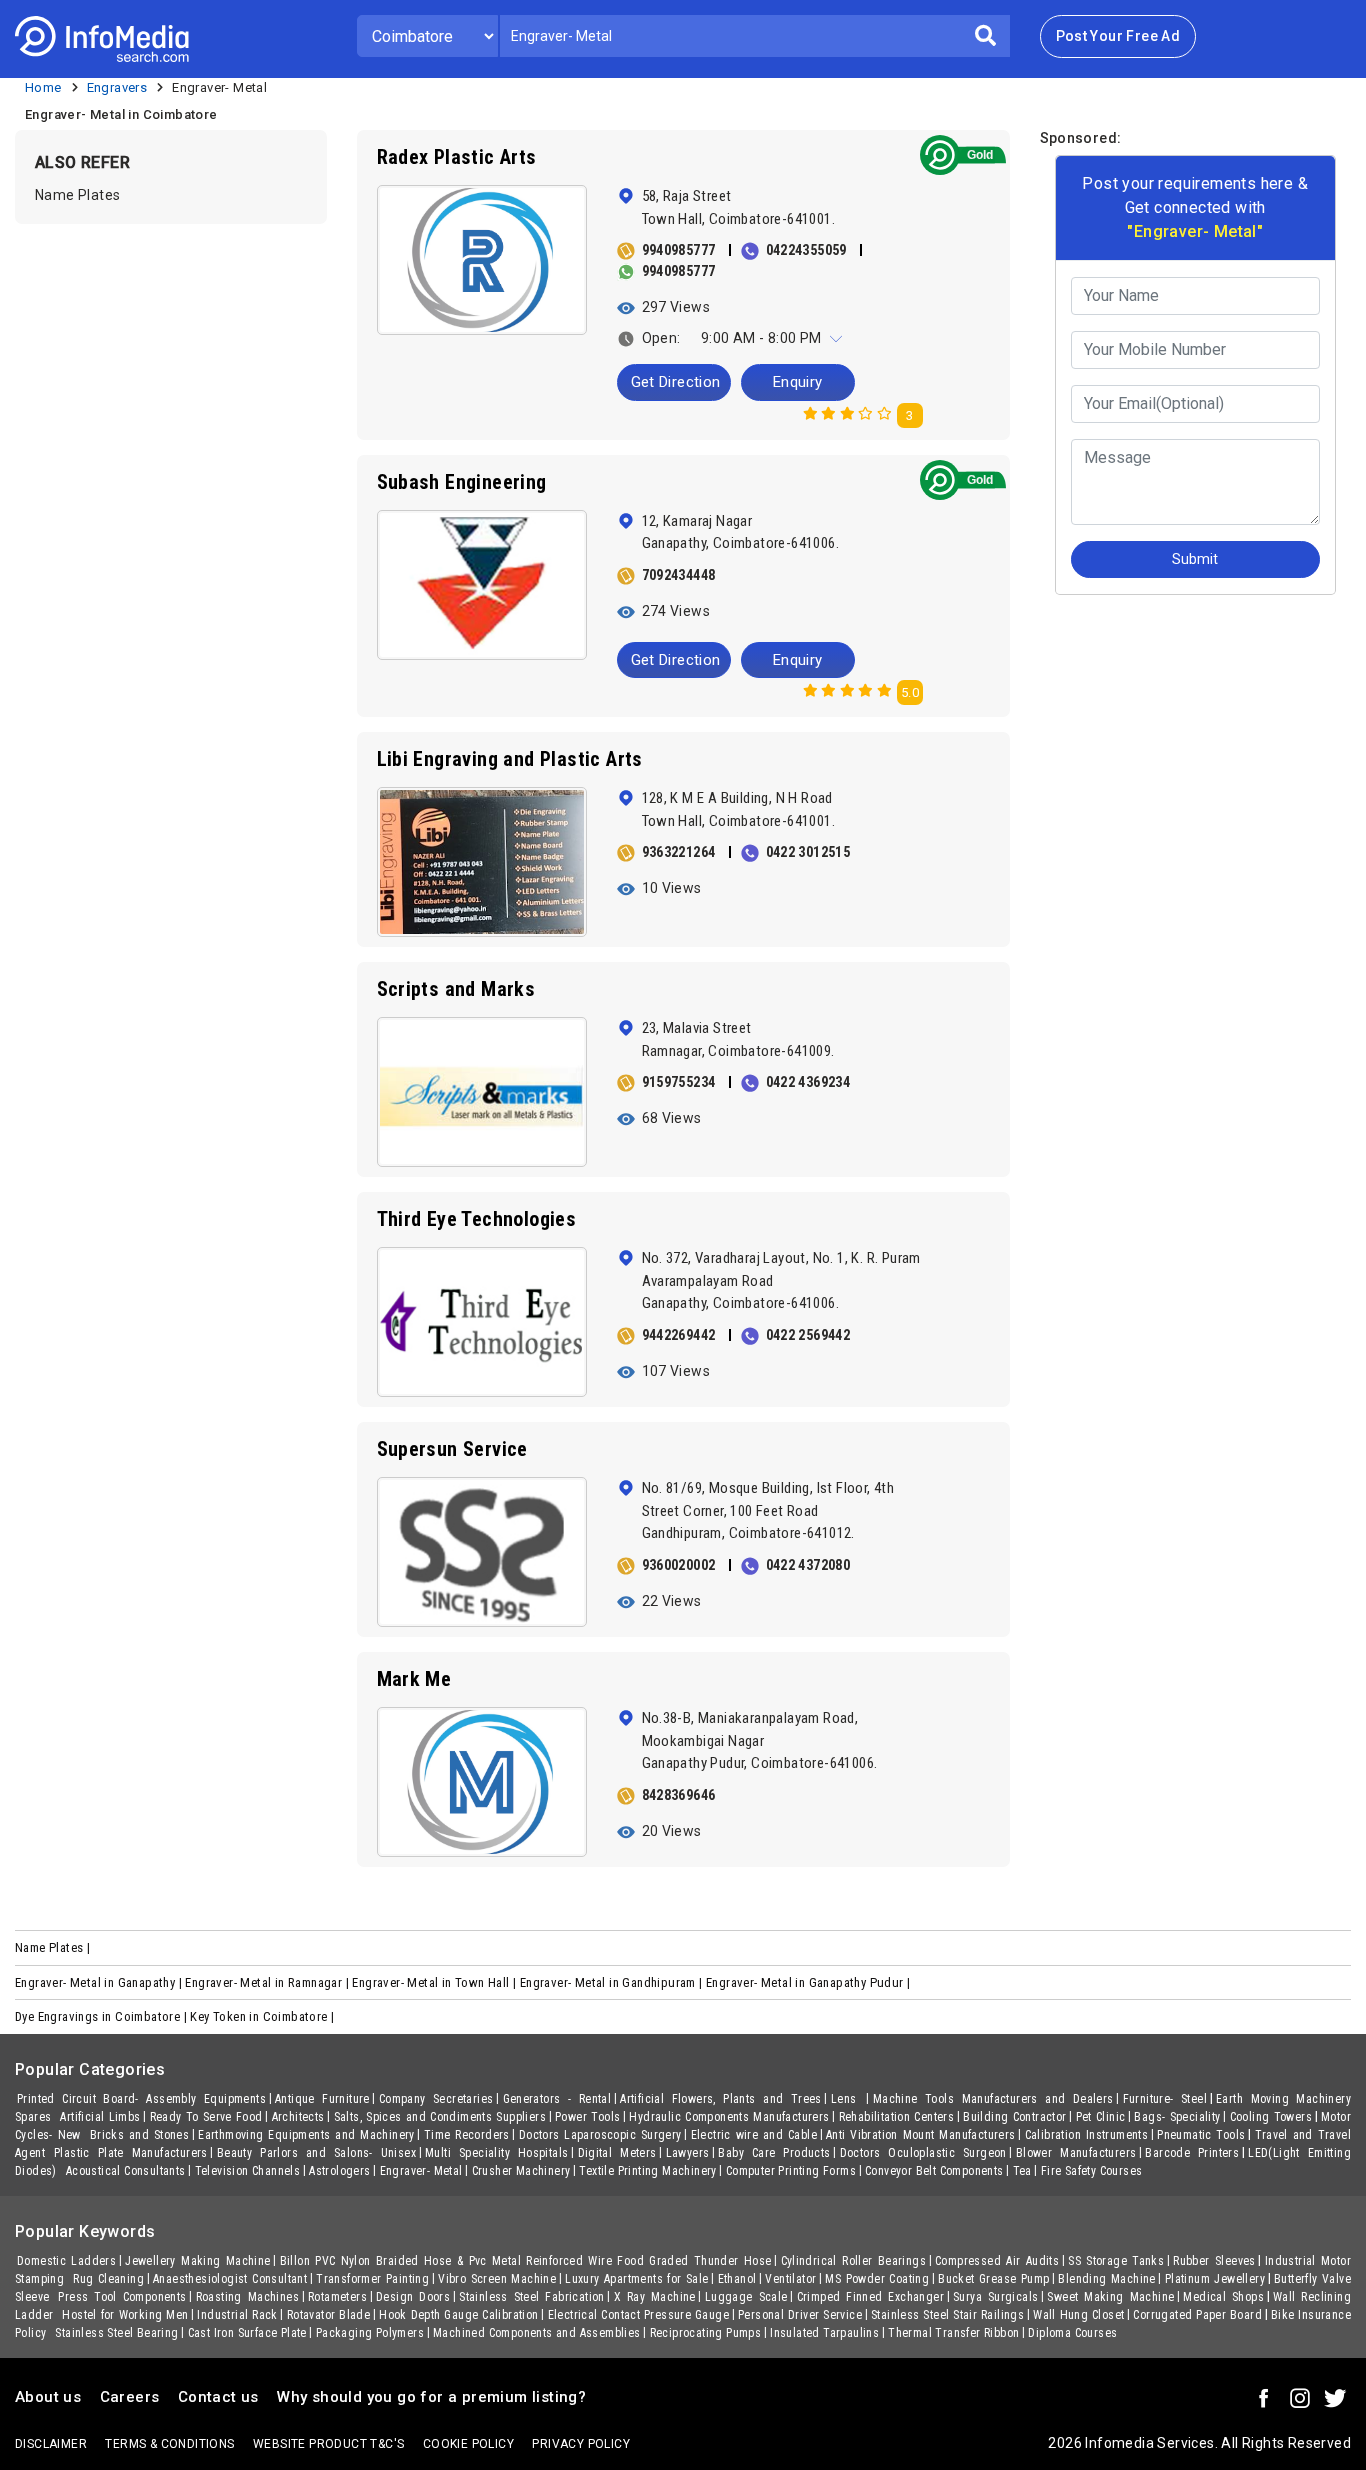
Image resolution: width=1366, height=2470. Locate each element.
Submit (867, 405)
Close (766, 405)
